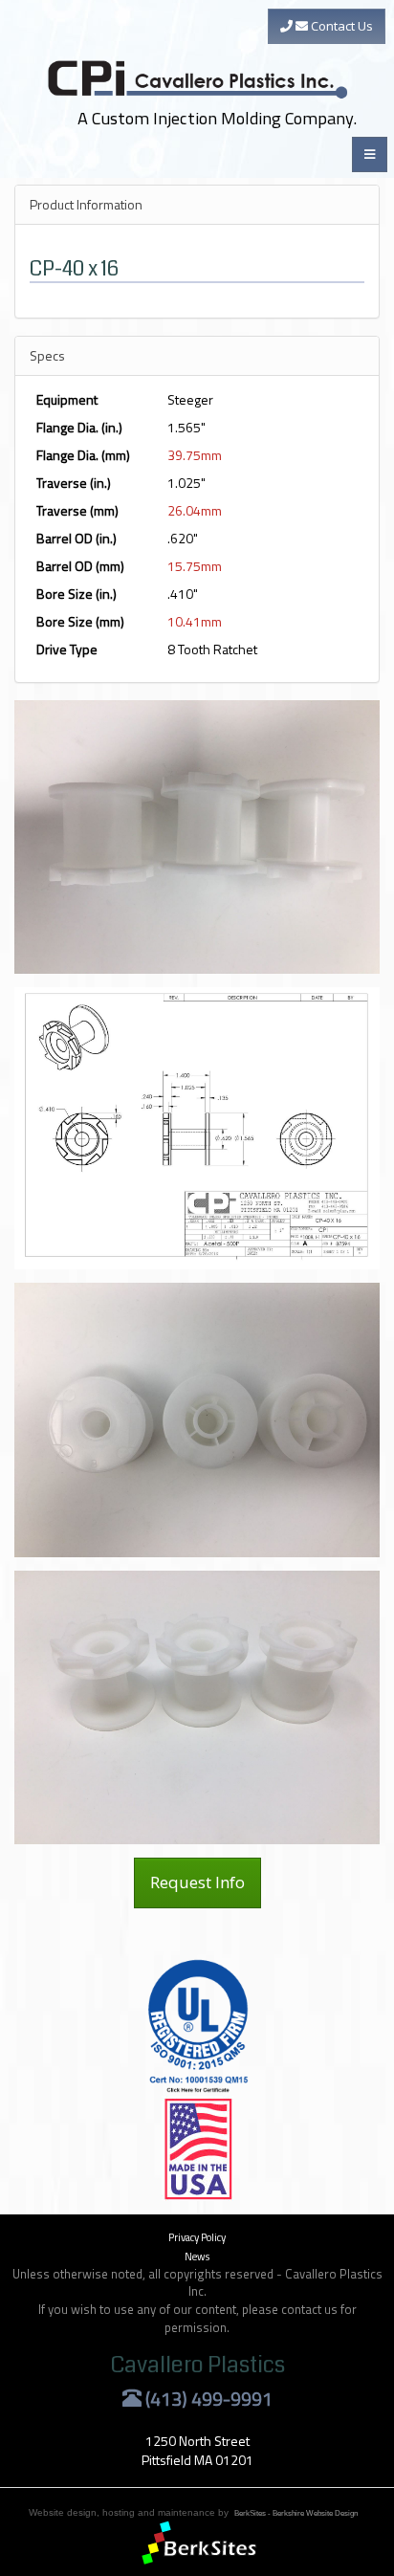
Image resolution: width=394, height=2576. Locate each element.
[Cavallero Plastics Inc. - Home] (199, 51)
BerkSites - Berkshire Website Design (296, 2513)
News (197, 2256)
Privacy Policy (197, 2237)
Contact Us (340, 26)
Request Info (197, 1882)
